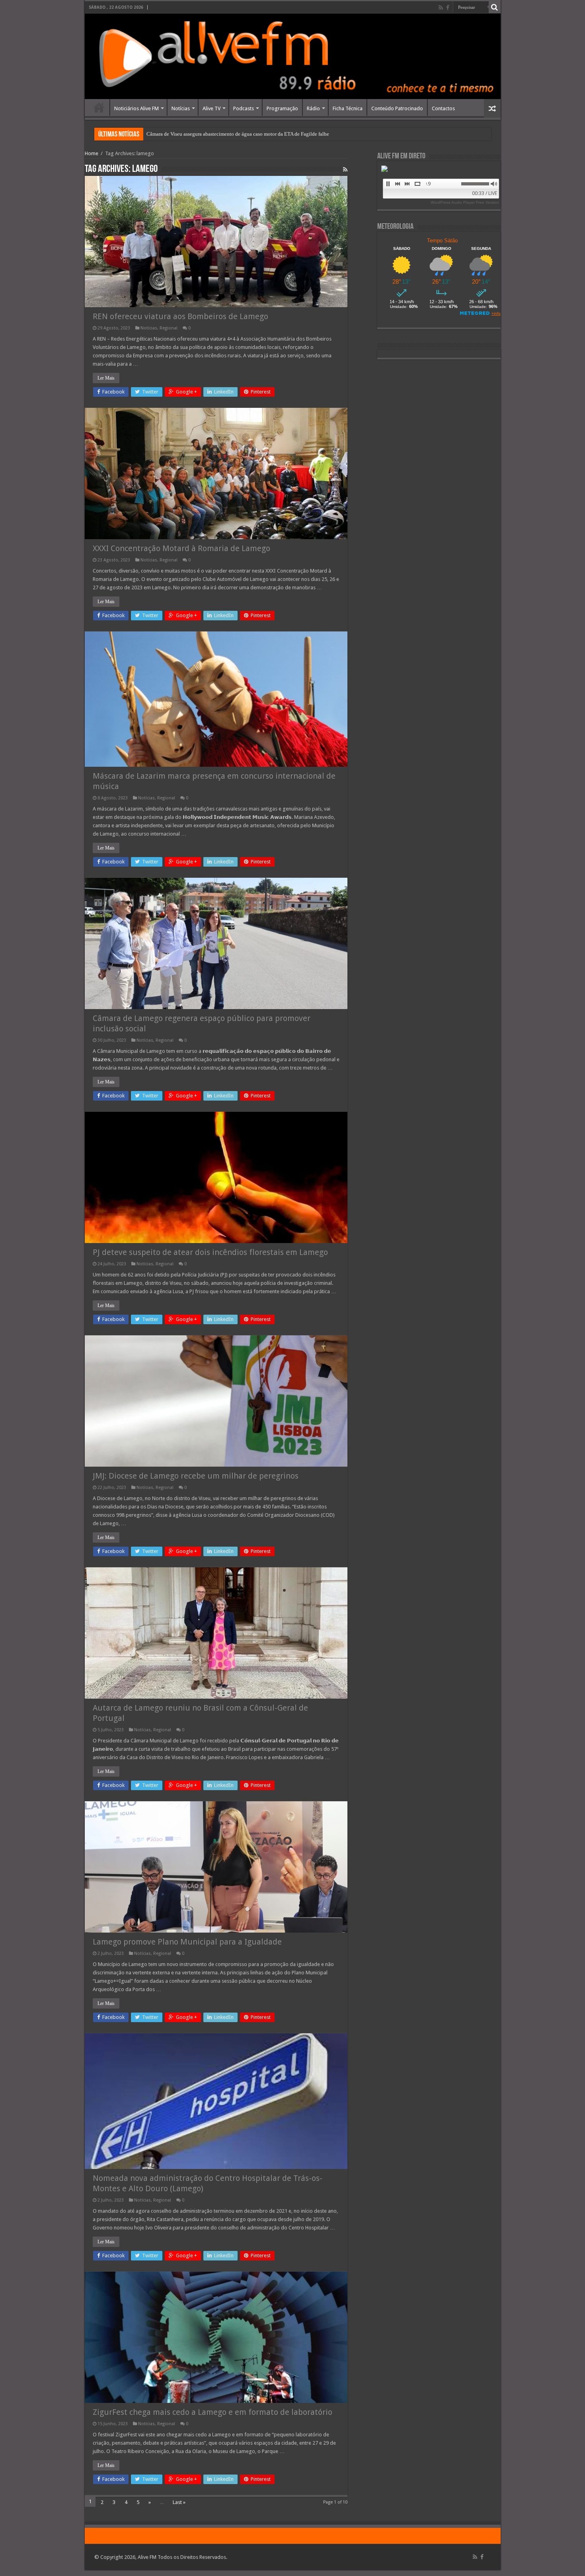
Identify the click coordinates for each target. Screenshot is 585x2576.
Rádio (313, 108)
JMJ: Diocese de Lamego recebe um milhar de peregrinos (196, 1476)
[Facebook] (448, 8)
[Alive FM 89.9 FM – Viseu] (293, 56)
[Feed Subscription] (345, 170)
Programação (282, 108)
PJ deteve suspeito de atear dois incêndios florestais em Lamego (210, 1252)
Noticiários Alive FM (136, 108)
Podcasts (244, 108)
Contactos (443, 108)
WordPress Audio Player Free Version (465, 202)
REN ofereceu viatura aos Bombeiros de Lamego (180, 316)
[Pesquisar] (495, 7)
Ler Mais (106, 378)
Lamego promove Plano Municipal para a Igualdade (187, 1942)
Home (99, 107)
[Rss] (441, 8)
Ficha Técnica (348, 108)
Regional (169, 328)
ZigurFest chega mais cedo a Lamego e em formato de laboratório (213, 2412)
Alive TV (212, 108)
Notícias (181, 108)
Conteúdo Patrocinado (397, 108)
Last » (179, 2502)
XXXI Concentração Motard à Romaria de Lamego (181, 548)
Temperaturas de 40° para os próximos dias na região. (203, 134)
